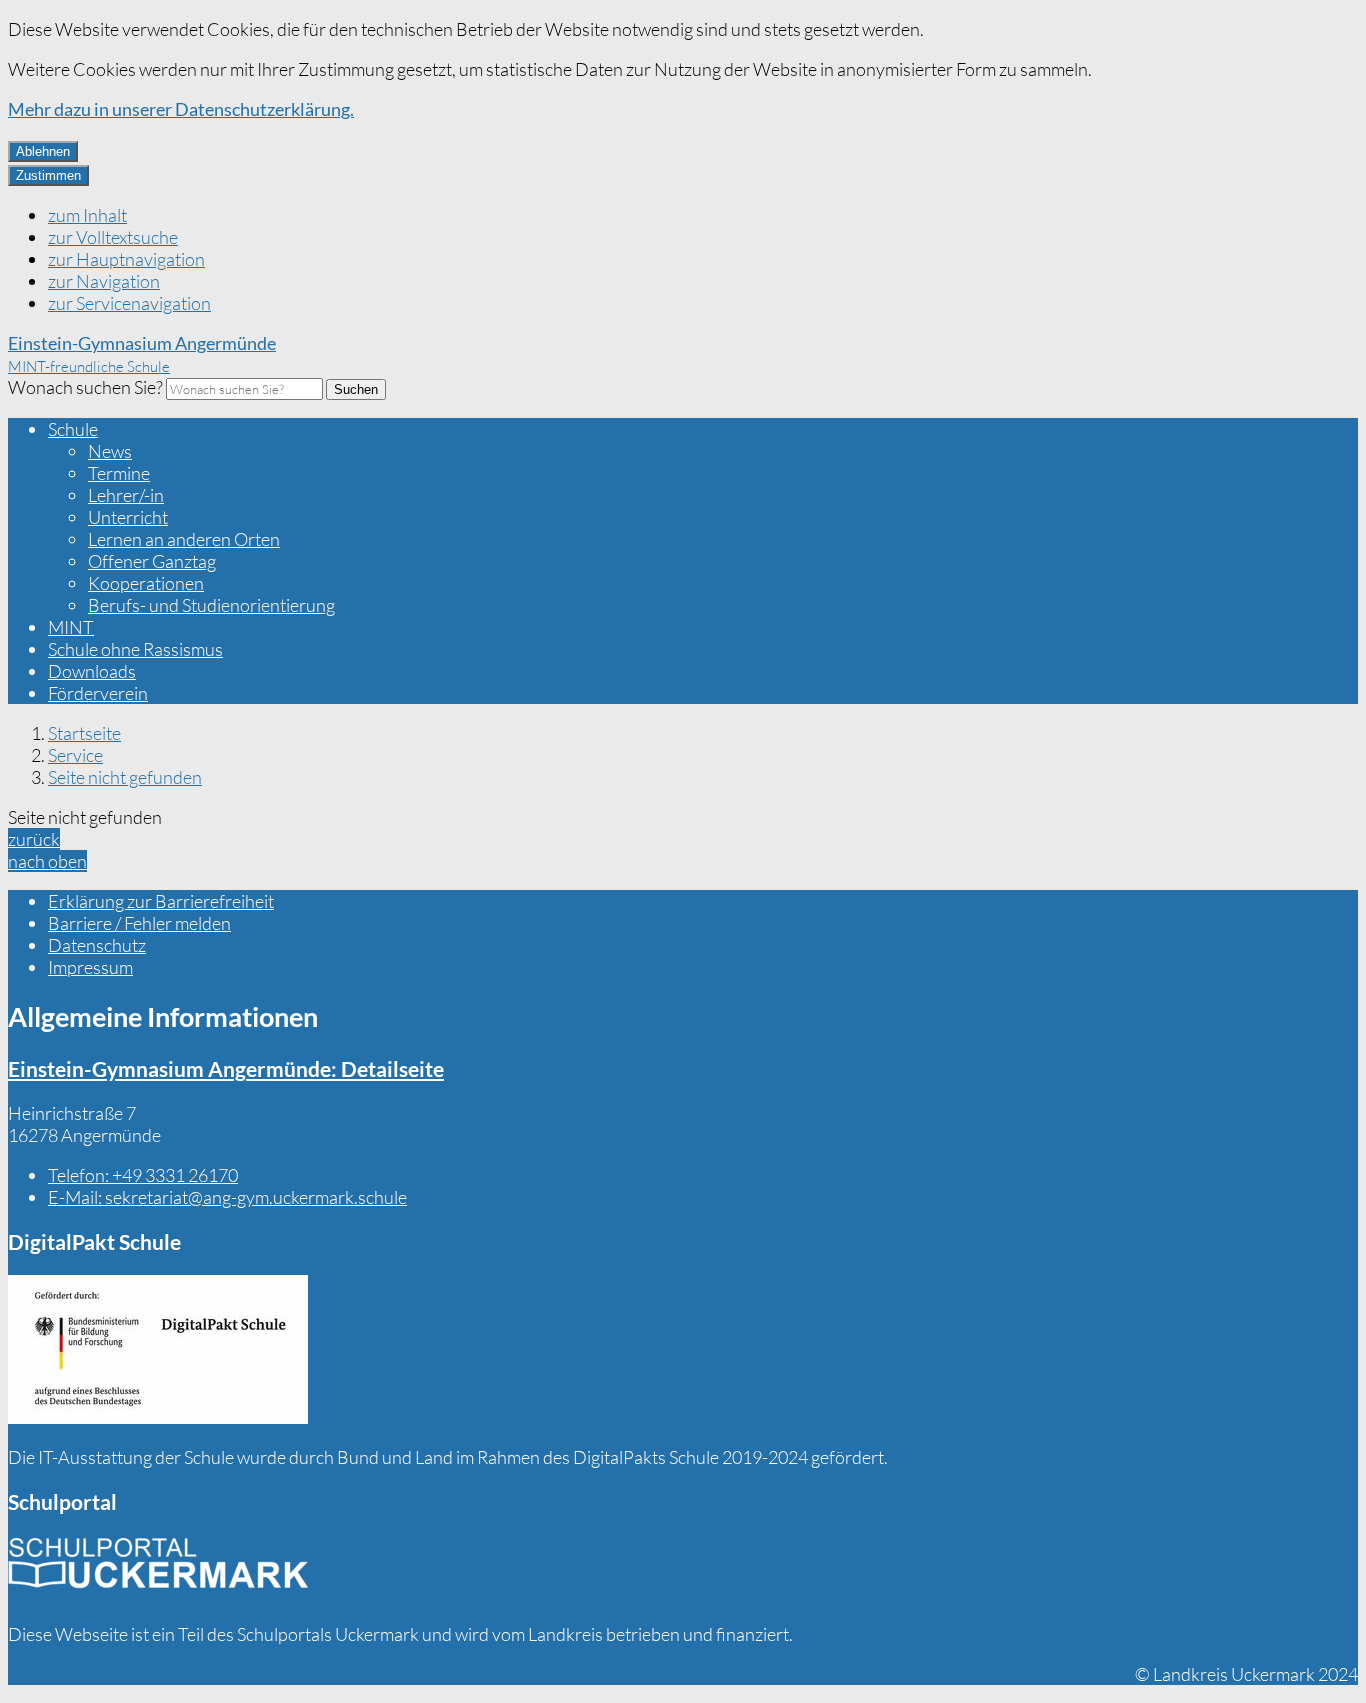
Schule (73, 429)
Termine (119, 473)
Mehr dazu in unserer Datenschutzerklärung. (181, 109)
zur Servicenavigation (129, 303)
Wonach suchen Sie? (85, 387)
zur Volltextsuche (113, 237)
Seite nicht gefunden (125, 777)
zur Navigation (104, 281)
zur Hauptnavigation (126, 259)
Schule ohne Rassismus (135, 649)
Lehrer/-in (126, 495)
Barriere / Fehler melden (139, 923)
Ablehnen (43, 151)
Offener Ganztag (152, 561)
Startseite (84, 733)
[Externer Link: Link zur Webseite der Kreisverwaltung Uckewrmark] (158, 1570)
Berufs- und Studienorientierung (211, 605)
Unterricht (128, 517)
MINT (71, 627)
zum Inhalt (87, 215)
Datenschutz (97, 945)
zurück (34, 839)
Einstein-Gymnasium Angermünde (226, 1068)
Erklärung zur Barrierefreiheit (161, 901)
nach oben (47, 861)
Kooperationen (146, 583)
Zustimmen (48, 175)
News (110, 451)
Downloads (92, 671)
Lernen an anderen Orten (184, 539)
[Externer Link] (158, 1351)
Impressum (90, 967)
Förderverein (98, 693)
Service (75, 755)
